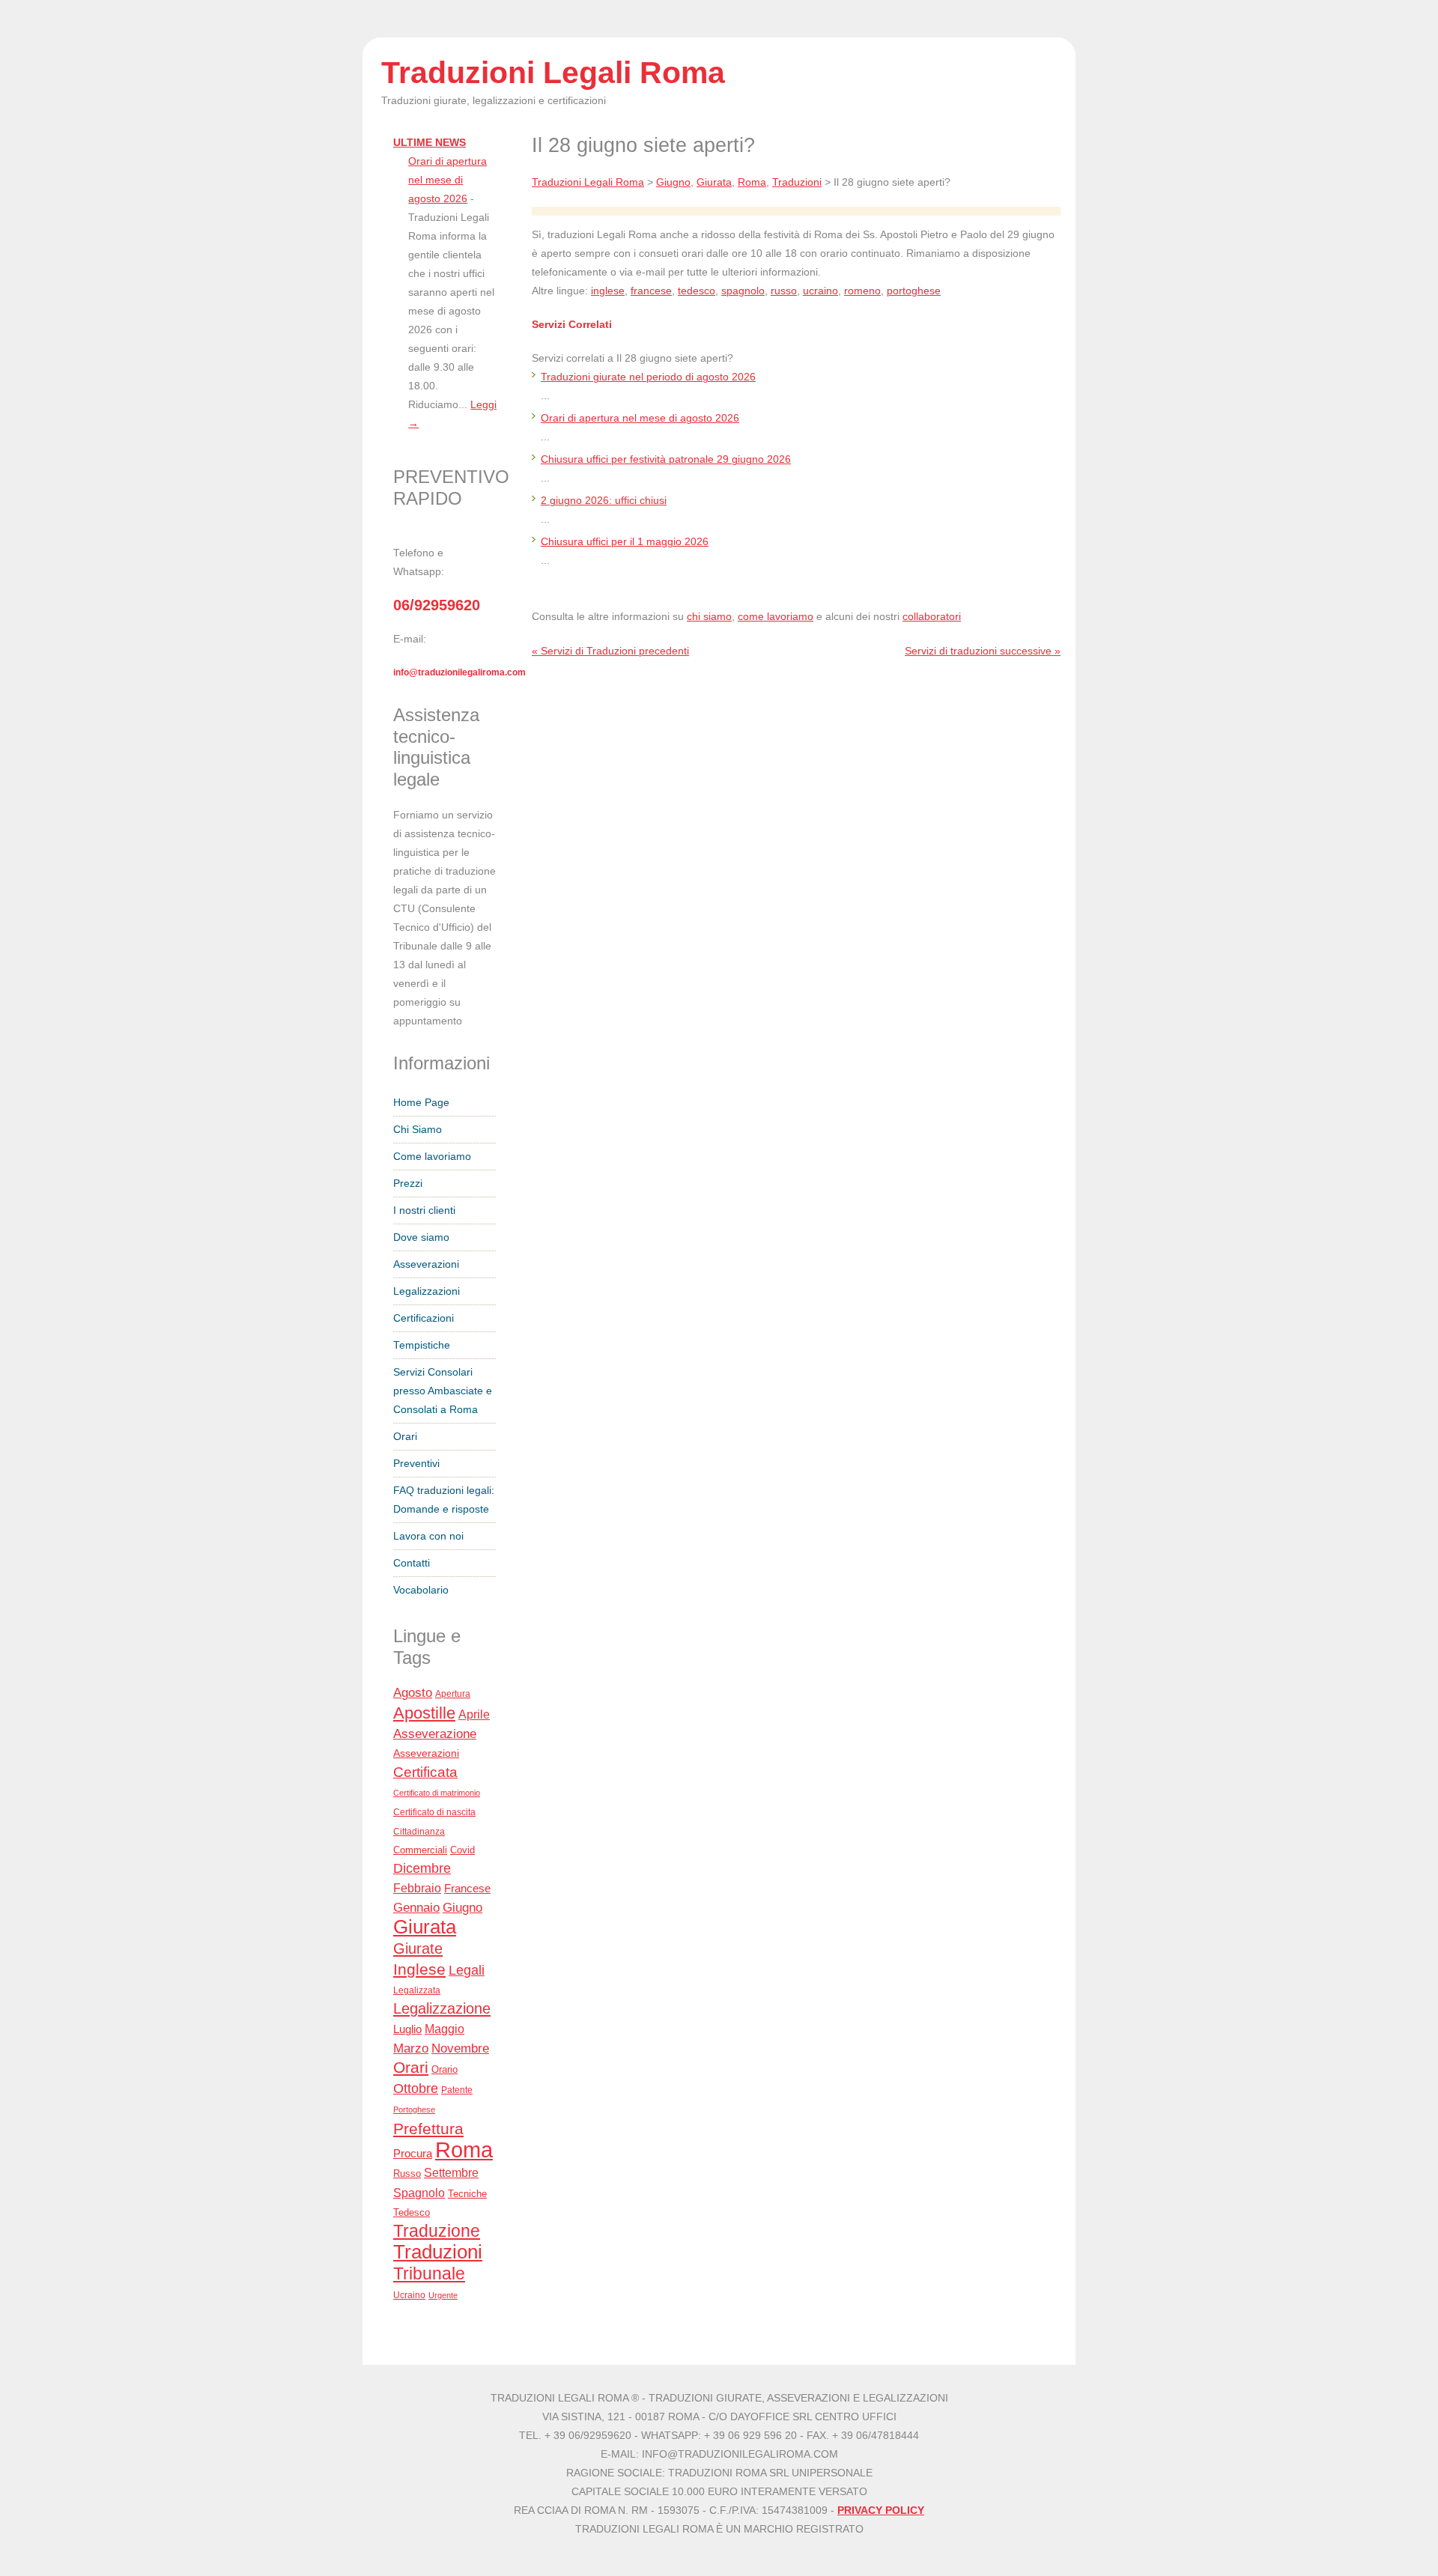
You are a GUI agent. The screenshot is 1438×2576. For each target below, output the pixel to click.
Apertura (453, 1694)
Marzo (411, 2048)
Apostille (424, 1713)
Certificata (425, 1772)
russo (784, 291)
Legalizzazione (442, 2008)
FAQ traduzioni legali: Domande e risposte (444, 1500)
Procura (413, 2153)
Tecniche (467, 2194)
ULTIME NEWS (430, 143)
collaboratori (932, 617)
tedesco (697, 291)
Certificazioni (424, 1318)
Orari (405, 1437)
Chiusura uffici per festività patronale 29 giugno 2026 (666, 459)
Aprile (474, 1714)
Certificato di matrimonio (437, 1793)
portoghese (914, 291)
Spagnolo (419, 2193)
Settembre (451, 2172)
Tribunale (429, 2273)
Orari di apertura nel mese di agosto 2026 (448, 180)
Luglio (407, 2029)
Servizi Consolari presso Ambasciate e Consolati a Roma (443, 1391)
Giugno (462, 1907)
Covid (462, 1850)
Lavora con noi (428, 1536)
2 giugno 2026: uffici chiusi (604, 501)
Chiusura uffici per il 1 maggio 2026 (625, 542)
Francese (467, 1889)
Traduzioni (438, 2252)
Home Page (421, 1103)
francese (651, 291)
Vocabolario (421, 1590)
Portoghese (414, 2109)
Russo (407, 2174)
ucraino (820, 291)
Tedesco (412, 2212)
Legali (467, 1970)
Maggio (445, 2029)
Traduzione (437, 2231)
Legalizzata (417, 1990)
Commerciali (420, 1850)
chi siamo (709, 617)
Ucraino (409, 2295)
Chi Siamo (418, 1130)
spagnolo (743, 291)
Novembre (460, 2048)
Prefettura (428, 2129)
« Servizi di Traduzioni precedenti (610, 651)
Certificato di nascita (434, 1812)
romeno (862, 291)
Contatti (412, 1563)
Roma (464, 2150)
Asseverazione (435, 1734)
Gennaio (416, 1907)
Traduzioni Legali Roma (588, 182)
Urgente (443, 2295)
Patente (457, 2090)
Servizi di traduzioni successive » (983, 651)
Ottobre (416, 2089)
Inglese (419, 1969)
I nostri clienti (424, 1210)
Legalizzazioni (427, 1291)
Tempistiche (422, 1345)
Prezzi (408, 1184)
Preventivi (416, 1464)
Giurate (418, 1948)
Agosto (413, 1693)
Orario (445, 2070)
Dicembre (422, 1868)
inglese (608, 291)
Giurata (425, 1927)
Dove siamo (421, 1237)
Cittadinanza (419, 1831)
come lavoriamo (776, 617)
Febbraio (417, 1888)
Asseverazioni (426, 1264)
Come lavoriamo (432, 1157)
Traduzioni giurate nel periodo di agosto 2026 (648, 377)
